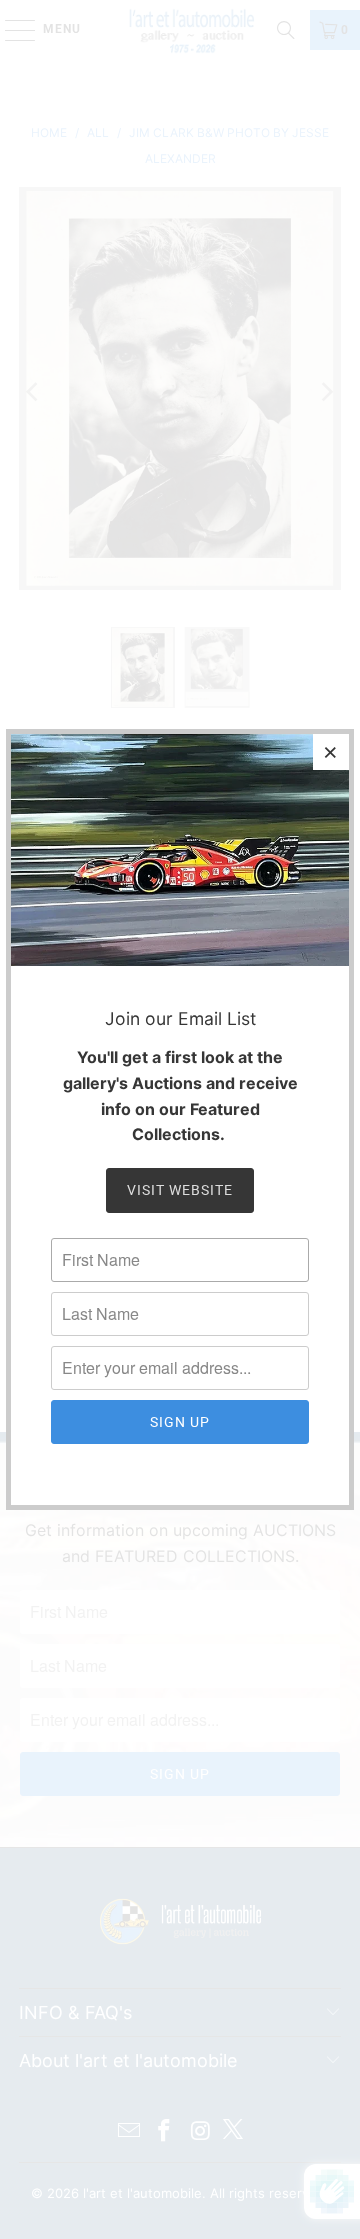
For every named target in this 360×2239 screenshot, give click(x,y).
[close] (331, 752)
